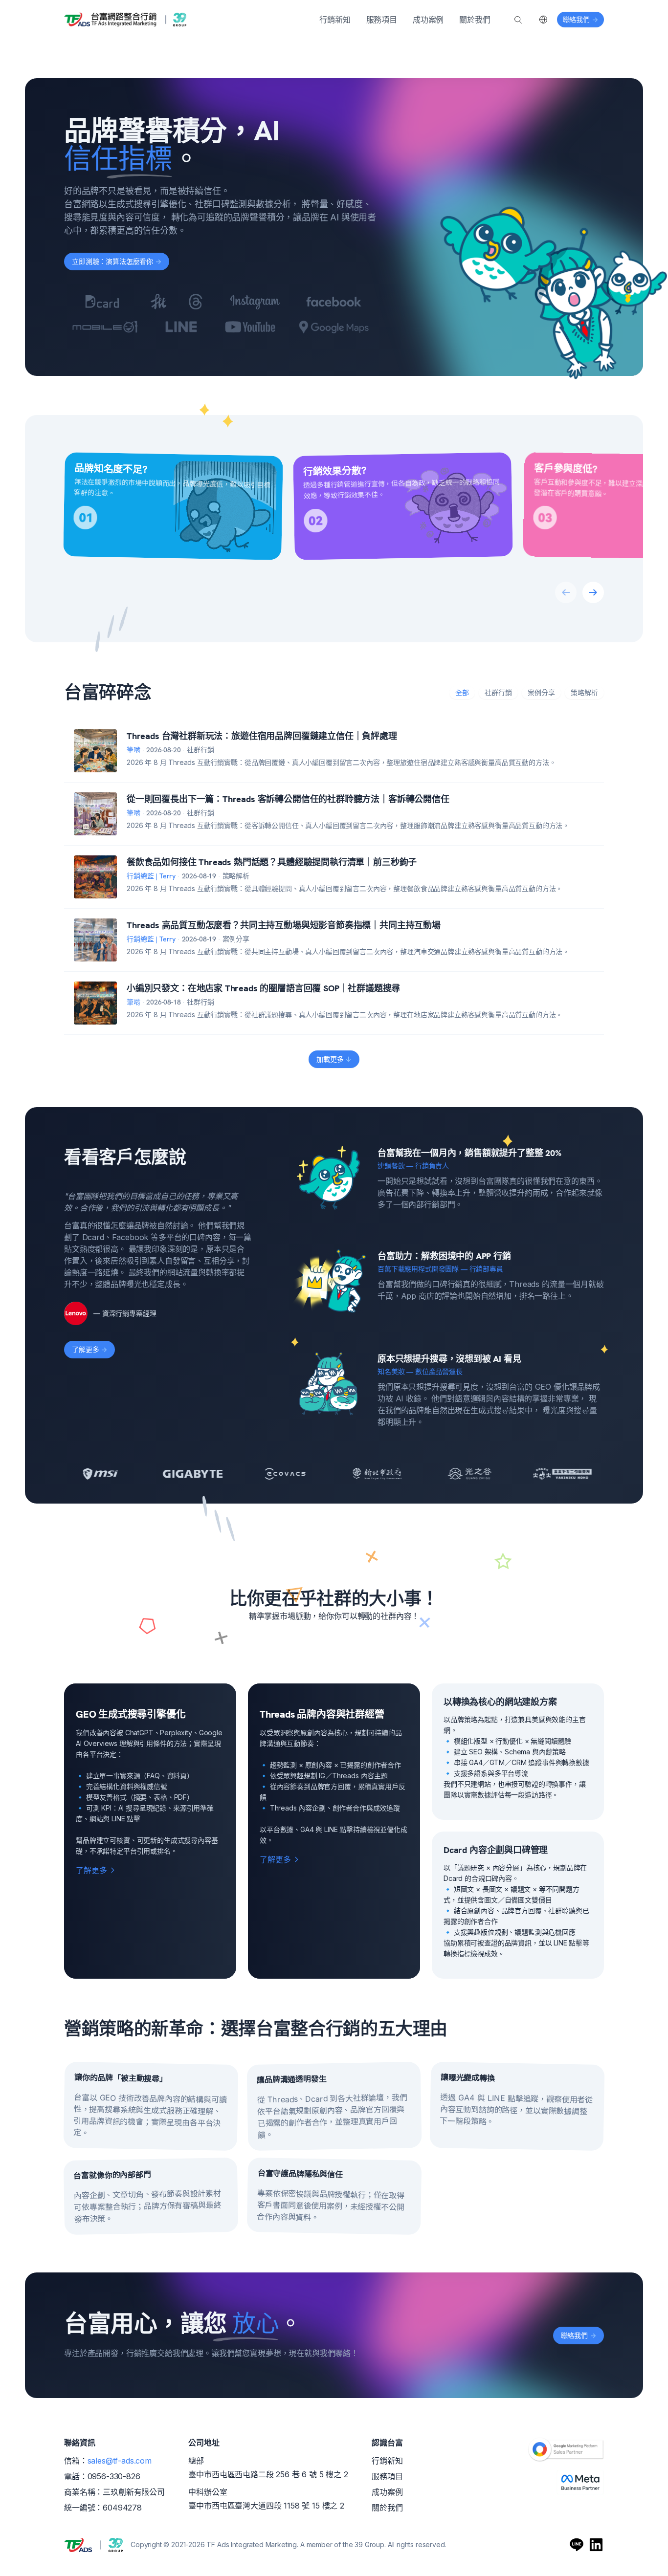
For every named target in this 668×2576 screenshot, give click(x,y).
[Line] (577, 2545)
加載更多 (334, 1059)
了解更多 (89, 1349)
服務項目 (382, 20)
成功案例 (428, 20)
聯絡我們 (579, 2335)
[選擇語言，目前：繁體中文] (543, 20)
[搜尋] (518, 20)
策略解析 (584, 692)
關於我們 (475, 20)
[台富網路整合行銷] (125, 20)
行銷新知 (335, 20)
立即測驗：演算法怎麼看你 (117, 261)
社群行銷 (498, 692)
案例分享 (541, 692)
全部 (462, 692)
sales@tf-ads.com (120, 2461)
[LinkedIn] (596, 2545)
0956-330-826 (114, 2476)
